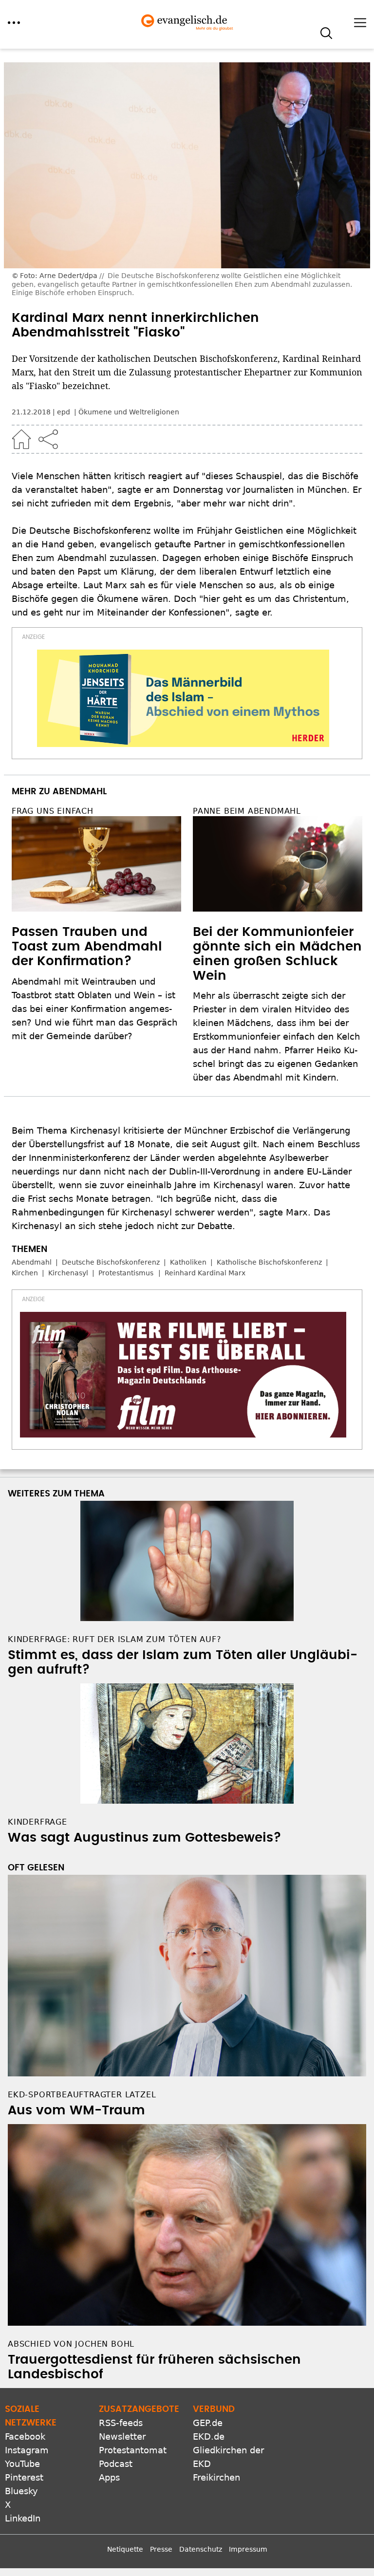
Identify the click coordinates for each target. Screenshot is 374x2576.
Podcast (116, 2464)
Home (21, 439)
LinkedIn (23, 2518)
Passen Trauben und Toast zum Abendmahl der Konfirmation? (87, 947)
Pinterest (24, 2477)
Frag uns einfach (53, 811)
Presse (161, 2549)
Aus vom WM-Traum (76, 2110)
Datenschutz (201, 2549)
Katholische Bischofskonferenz (269, 1262)
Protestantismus (126, 1273)
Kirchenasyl (68, 1273)
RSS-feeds (121, 2423)
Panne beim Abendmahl (247, 811)
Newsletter (122, 2436)
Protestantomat (133, 2450)
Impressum (248, 2549)
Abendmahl (32, 1262)
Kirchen (25, 1273)
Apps (109, 2477)
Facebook (25, 2436)
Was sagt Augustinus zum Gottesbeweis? (145, 1838)
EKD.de (209, 2436)
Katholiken (188, 1262)
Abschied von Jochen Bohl (71, 2344)
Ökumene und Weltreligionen (129, 412)
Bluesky (21, 2491)
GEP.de (208, 2423)
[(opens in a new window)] (183, 698)
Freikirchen (216, 2477)
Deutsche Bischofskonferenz (111, 1262)
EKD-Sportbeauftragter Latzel (82, 2095)
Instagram (27, 2450)
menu (14, 23)
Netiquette (125, 2549)
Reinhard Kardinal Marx (205, 1273)
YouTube (22, 2464)
